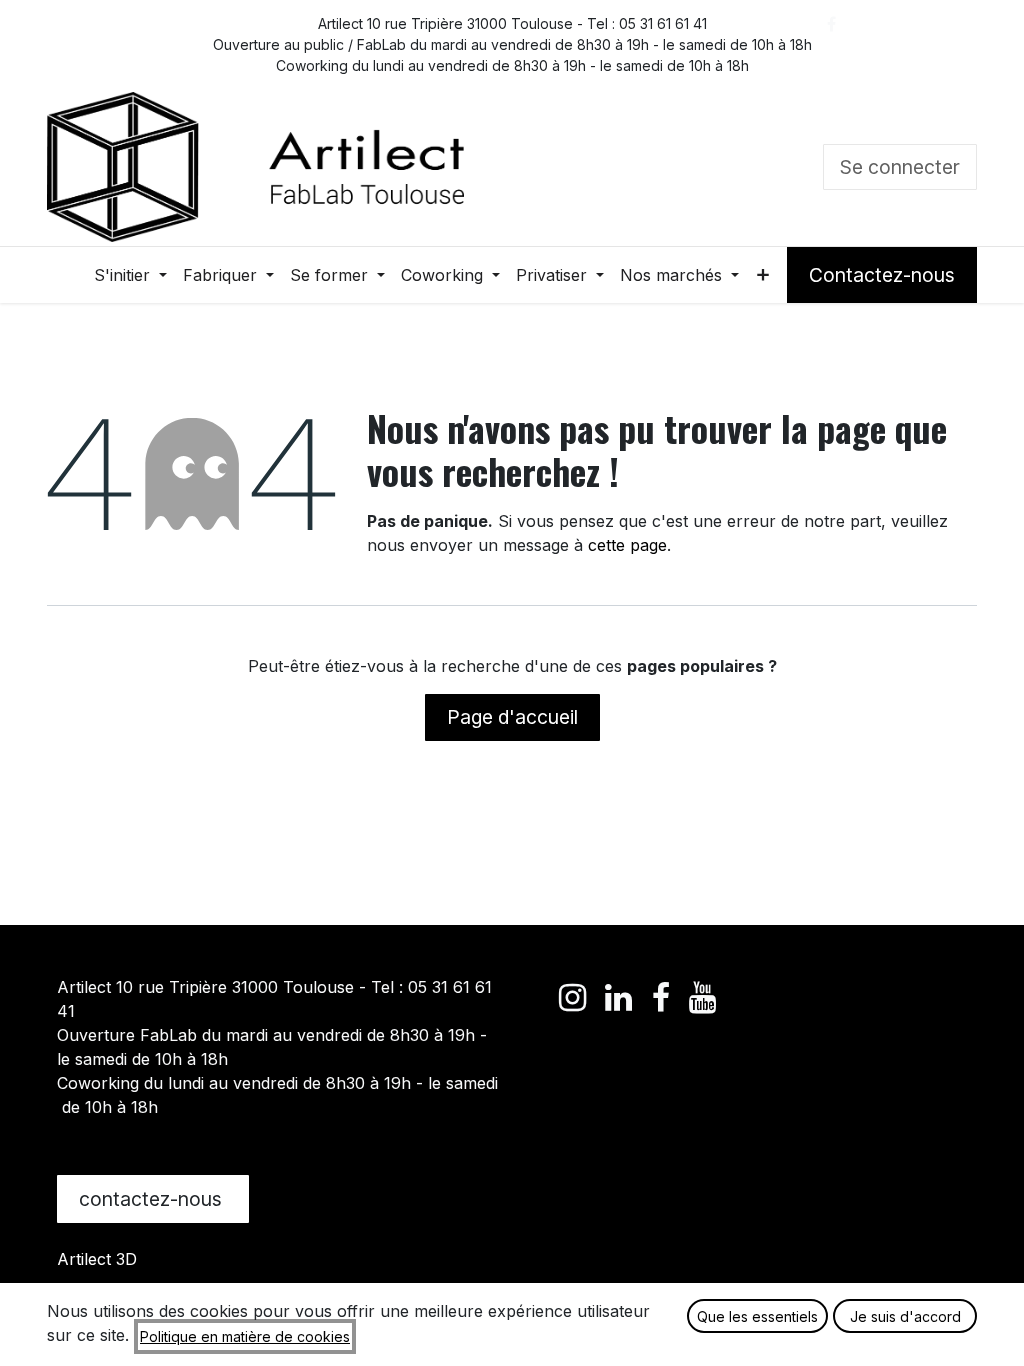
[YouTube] (877, 64)
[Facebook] (832, 24)
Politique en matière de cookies (245, 1336)
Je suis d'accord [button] (905, 1316)
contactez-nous (153, 1199)
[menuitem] (130, 275)
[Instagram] (832, 64)
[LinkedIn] (922, 24)
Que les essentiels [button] (757, 1316)
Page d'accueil (512, 717)
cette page (627, 545)
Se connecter (900, 167)
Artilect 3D (97, 1259)
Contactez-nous (882, 275)
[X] (877, 24)
